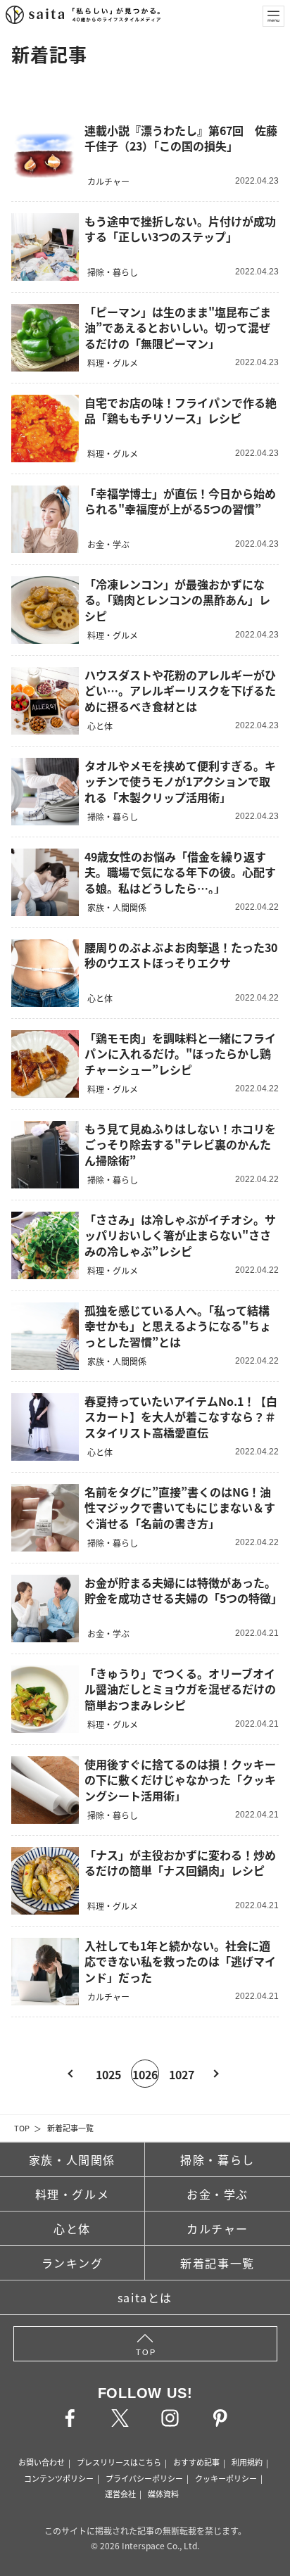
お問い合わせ (42, 2462)
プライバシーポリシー (144, 2478)
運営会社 (120, 2494)
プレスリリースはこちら (119, 2462)
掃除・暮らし (217, 2159)
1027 (182, 2074)
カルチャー (217, 2228)
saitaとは (145, 2297)
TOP (22, 2128)
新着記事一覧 (70, 2128)
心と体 (72, 2228)
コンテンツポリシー (59, 2478)
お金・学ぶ (217, 2194)
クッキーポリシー (226, 2478)
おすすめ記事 (196, 2462)
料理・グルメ (72, 2194)
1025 (108, 2074)
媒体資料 (163, 2494)
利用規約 (247, 2462)
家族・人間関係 (72, 2159)
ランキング (72, 2263)
